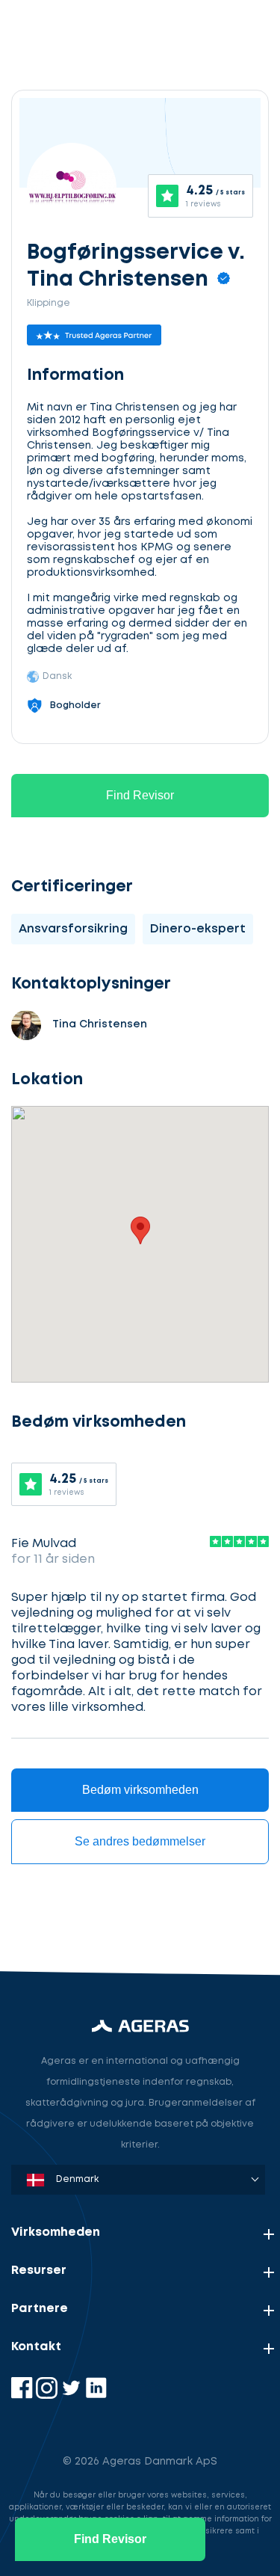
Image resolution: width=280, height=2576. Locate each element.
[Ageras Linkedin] (96, 2395)
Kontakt (36, 2347)
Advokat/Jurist (67, 1908)
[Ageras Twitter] (73, 2395)
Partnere (40, 2309)
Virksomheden (56, 2232)
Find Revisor (140, 795)
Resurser (39, 2271)
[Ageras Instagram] (48, 2395)
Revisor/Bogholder (78, 1838)
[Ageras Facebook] (24, 2395)
